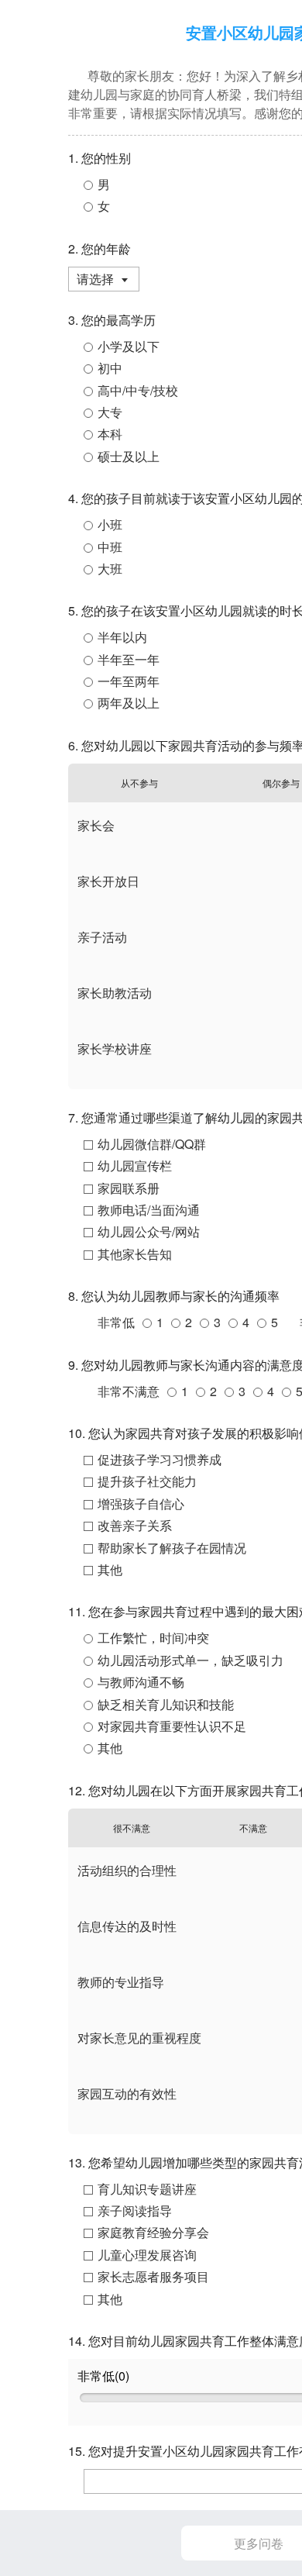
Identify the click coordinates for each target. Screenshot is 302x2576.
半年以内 (122, 637)
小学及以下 (129, 346)
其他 (110, 1569)
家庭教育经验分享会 (153, 2232)
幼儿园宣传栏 (135, 1166)
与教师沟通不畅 (141, 1682)
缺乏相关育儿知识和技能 (166, 1704)
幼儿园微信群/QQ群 (152, 1144)
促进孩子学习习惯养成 (160, 1459)
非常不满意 (129, 1391)
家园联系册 (129, 1188)
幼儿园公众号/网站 (149, 1231)
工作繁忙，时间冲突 (153, 1638)
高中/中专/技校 (138, 390)
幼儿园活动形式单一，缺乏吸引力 (190, 1660)
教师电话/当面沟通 (149, 1210)
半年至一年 (129, 659)
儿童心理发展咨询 (147, 2255)
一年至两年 (129, 681)
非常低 (116, 1322)
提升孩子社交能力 (147, 1481)
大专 (110, 412)
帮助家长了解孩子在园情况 (172, 1548)
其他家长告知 (135, 1254)
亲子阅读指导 (135, 2210)
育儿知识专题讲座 (147, 2189)
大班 (110, 569)
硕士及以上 (129, 456)
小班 (110, 524)
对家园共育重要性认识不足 (172, 1726)
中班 (110, 547)
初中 (110, 368)
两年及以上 (129, 703)
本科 (110, 434)
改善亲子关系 (135, 1525)
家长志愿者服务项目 (153, 2276)
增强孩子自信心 (141, 1504)
